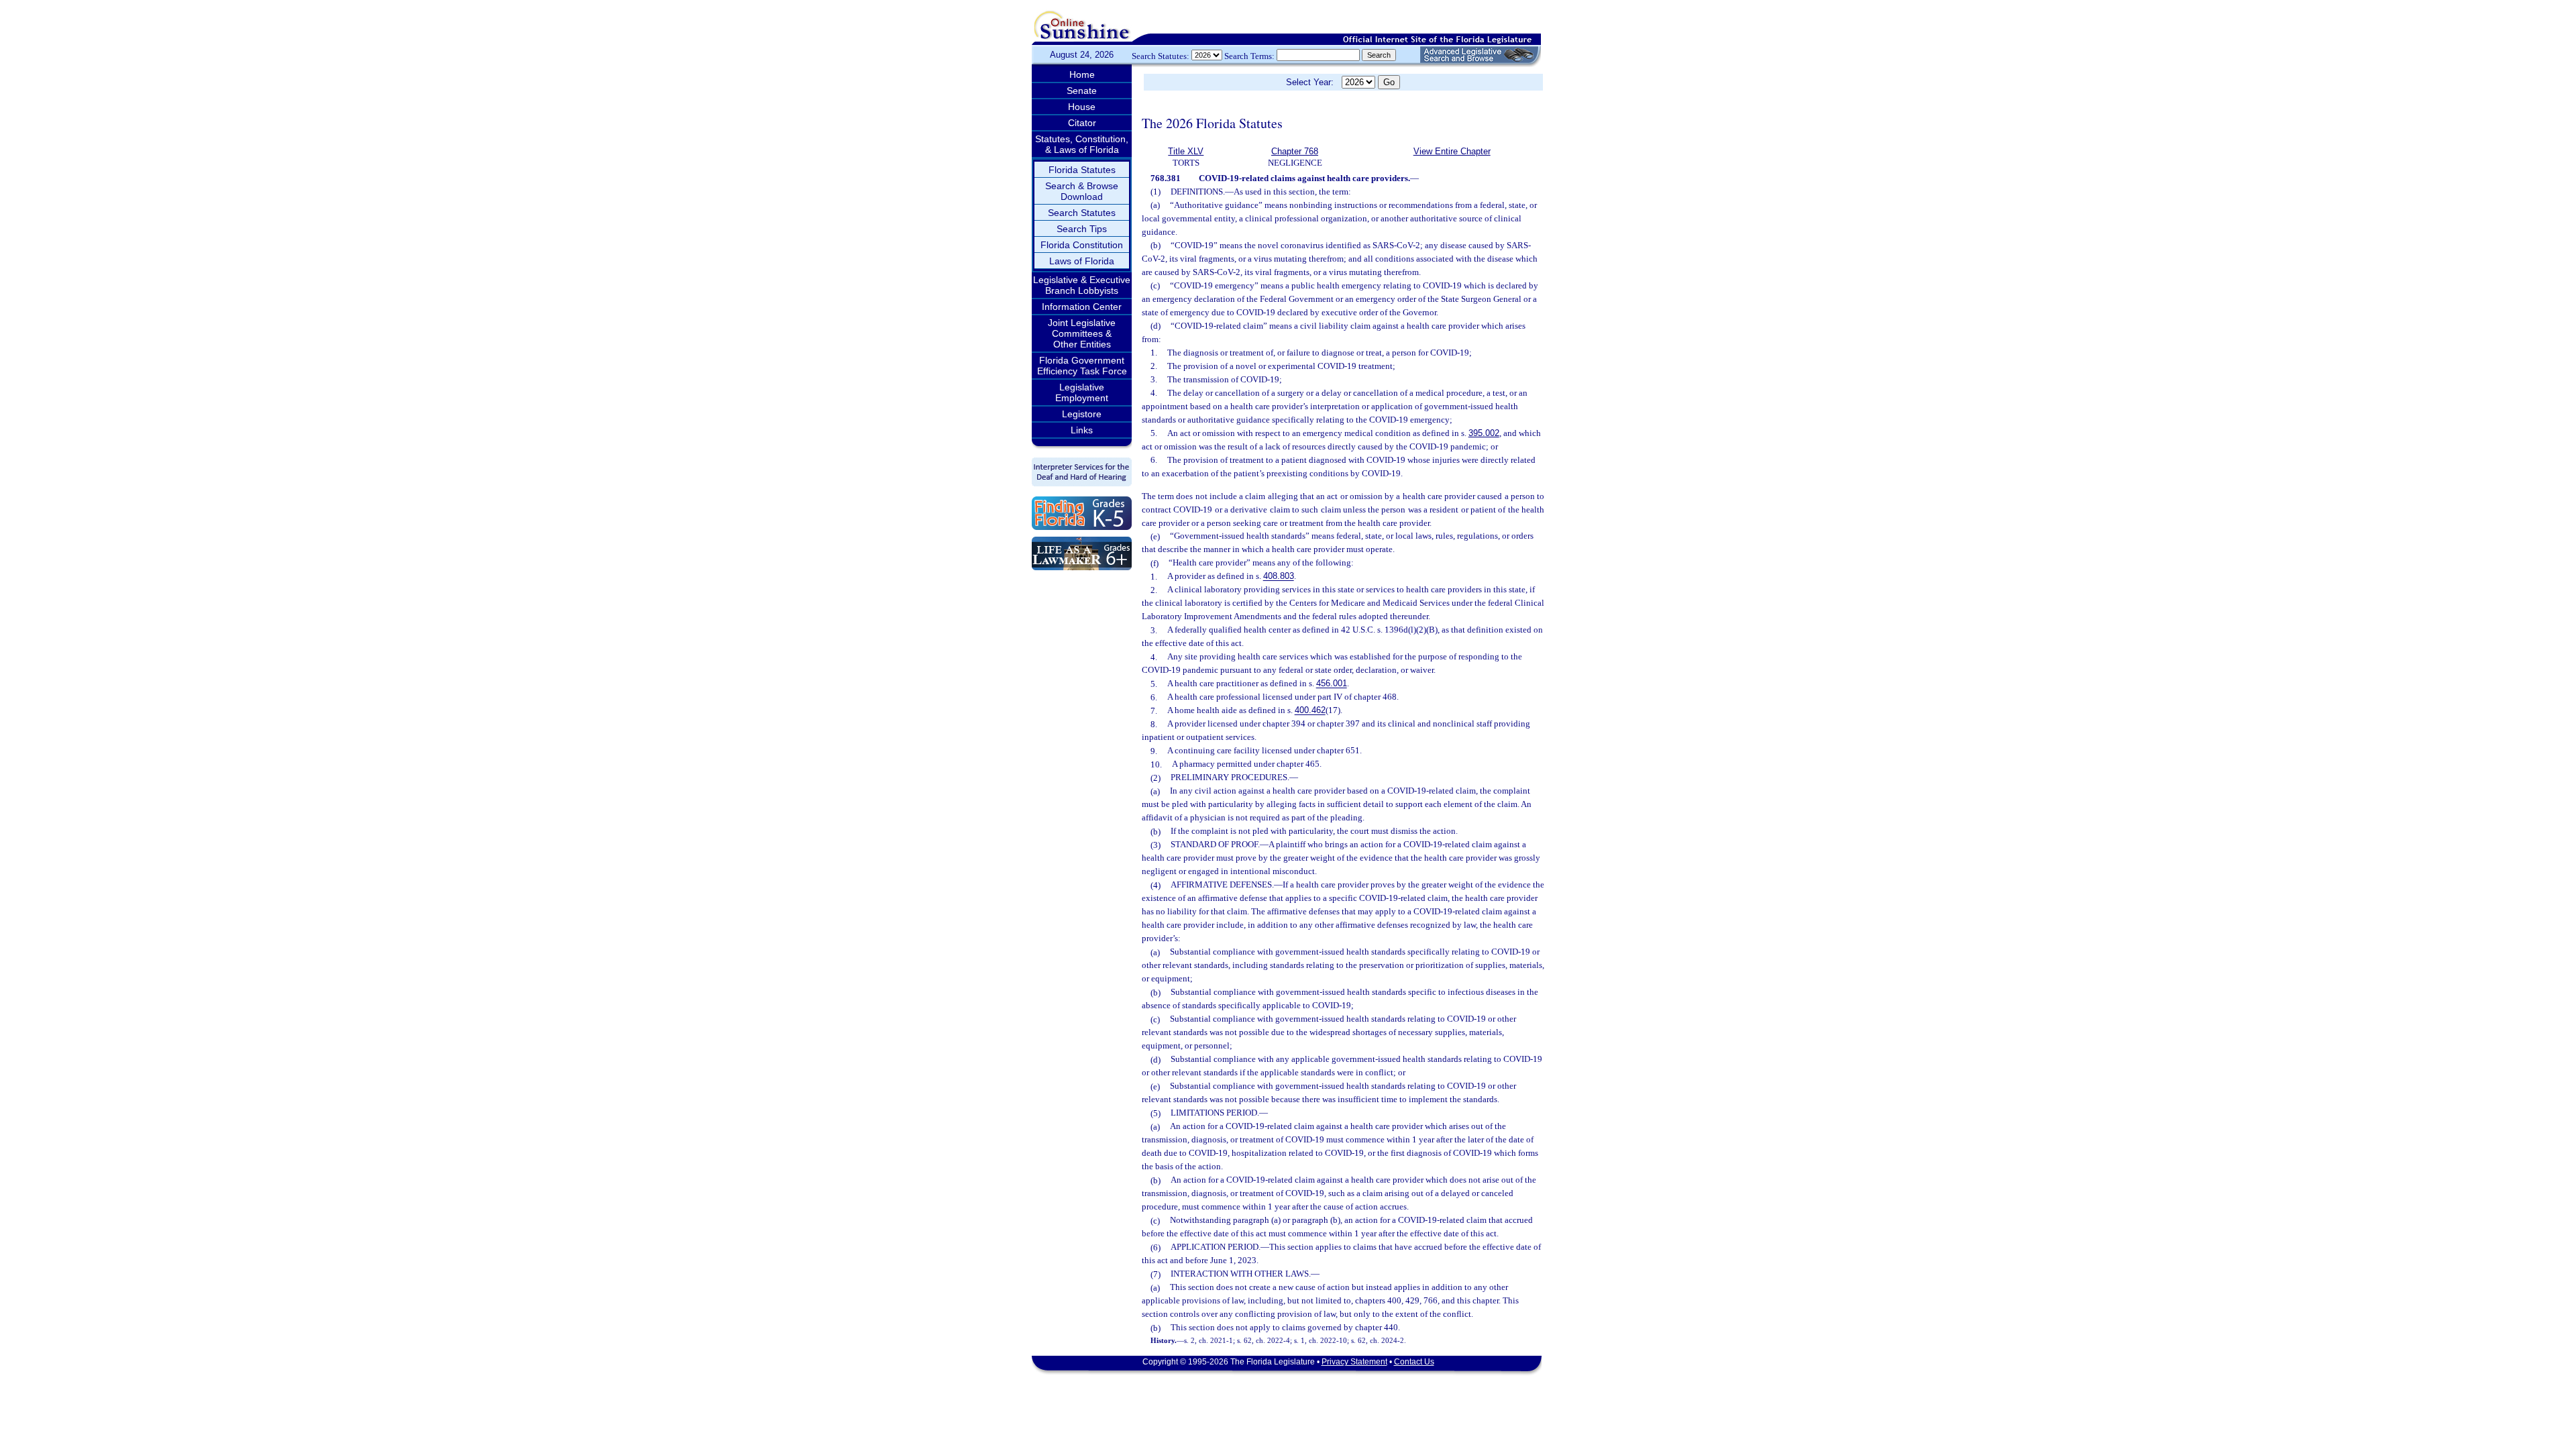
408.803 (1279, 577)
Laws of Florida (1082, 261)
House (1082, 107)
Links (1082, 430)
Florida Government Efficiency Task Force (1082, 366)
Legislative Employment (1082, 392)
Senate (1082, 91)
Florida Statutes (1082, 170)
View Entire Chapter (1452, 151)
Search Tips (1082, 229)
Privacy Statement (1354, 1362)
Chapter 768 (1295, 151)
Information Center (1082, 307)
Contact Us (1414, 1362)
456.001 (1332, 684)
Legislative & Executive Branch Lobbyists (1082, 285)
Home (1082, 74)
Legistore (1082, 414)
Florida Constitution (1082, 245)
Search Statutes (1082, 213)
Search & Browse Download (1082, 191)
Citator (1082, 123)
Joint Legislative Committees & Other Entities (1082, 333)
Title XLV (1186, 151)
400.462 (1310, 711)
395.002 (1484, 433)
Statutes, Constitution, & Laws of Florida (1082, 144)
